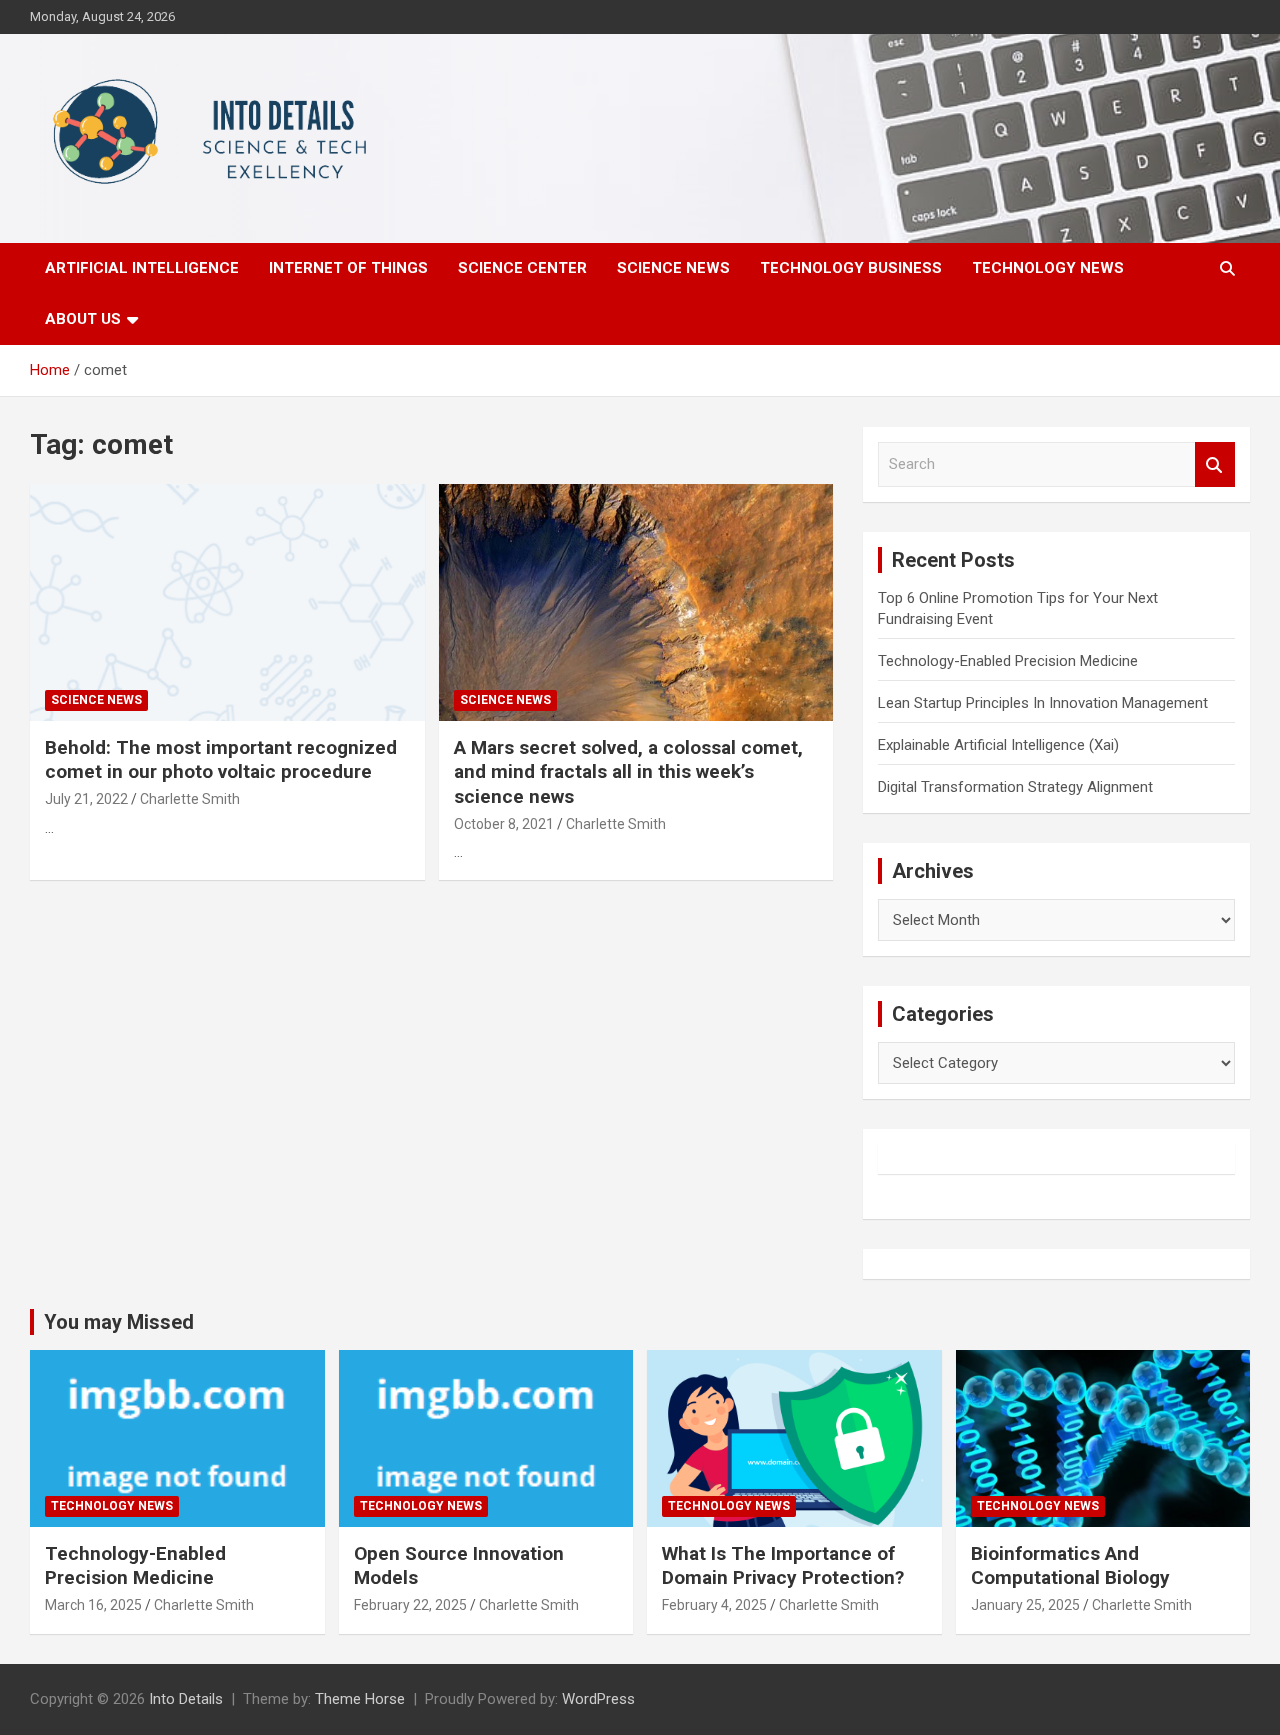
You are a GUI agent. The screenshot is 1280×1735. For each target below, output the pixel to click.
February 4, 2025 (714, 1605)
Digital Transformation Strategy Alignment (1015, 787)
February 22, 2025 (410, 1605)
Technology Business (851, 268)
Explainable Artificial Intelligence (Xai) (998, 745)
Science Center (522, 268)
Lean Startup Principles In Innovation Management (1043, 703)
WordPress (598, 1699)
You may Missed (119, 1322)
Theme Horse (360, 1699)
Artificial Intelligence (142, 268)
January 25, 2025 (1025, 1605)
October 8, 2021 (504, 824)
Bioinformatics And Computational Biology (1070, 1566)
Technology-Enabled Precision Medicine (1008, 661)
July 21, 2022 (86, 799)
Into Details (186, 1699)
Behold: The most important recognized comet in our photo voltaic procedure (221, 760)
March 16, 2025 (93, 1605)
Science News (673, 268)
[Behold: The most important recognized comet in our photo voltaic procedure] (227, 602)
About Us (83, 319)
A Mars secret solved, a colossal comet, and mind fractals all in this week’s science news (628, 772)
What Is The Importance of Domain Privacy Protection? (783, 1566)
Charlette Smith (190, 799)
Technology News (1048, 268)
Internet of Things (348, 268)
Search (1215, 464)
